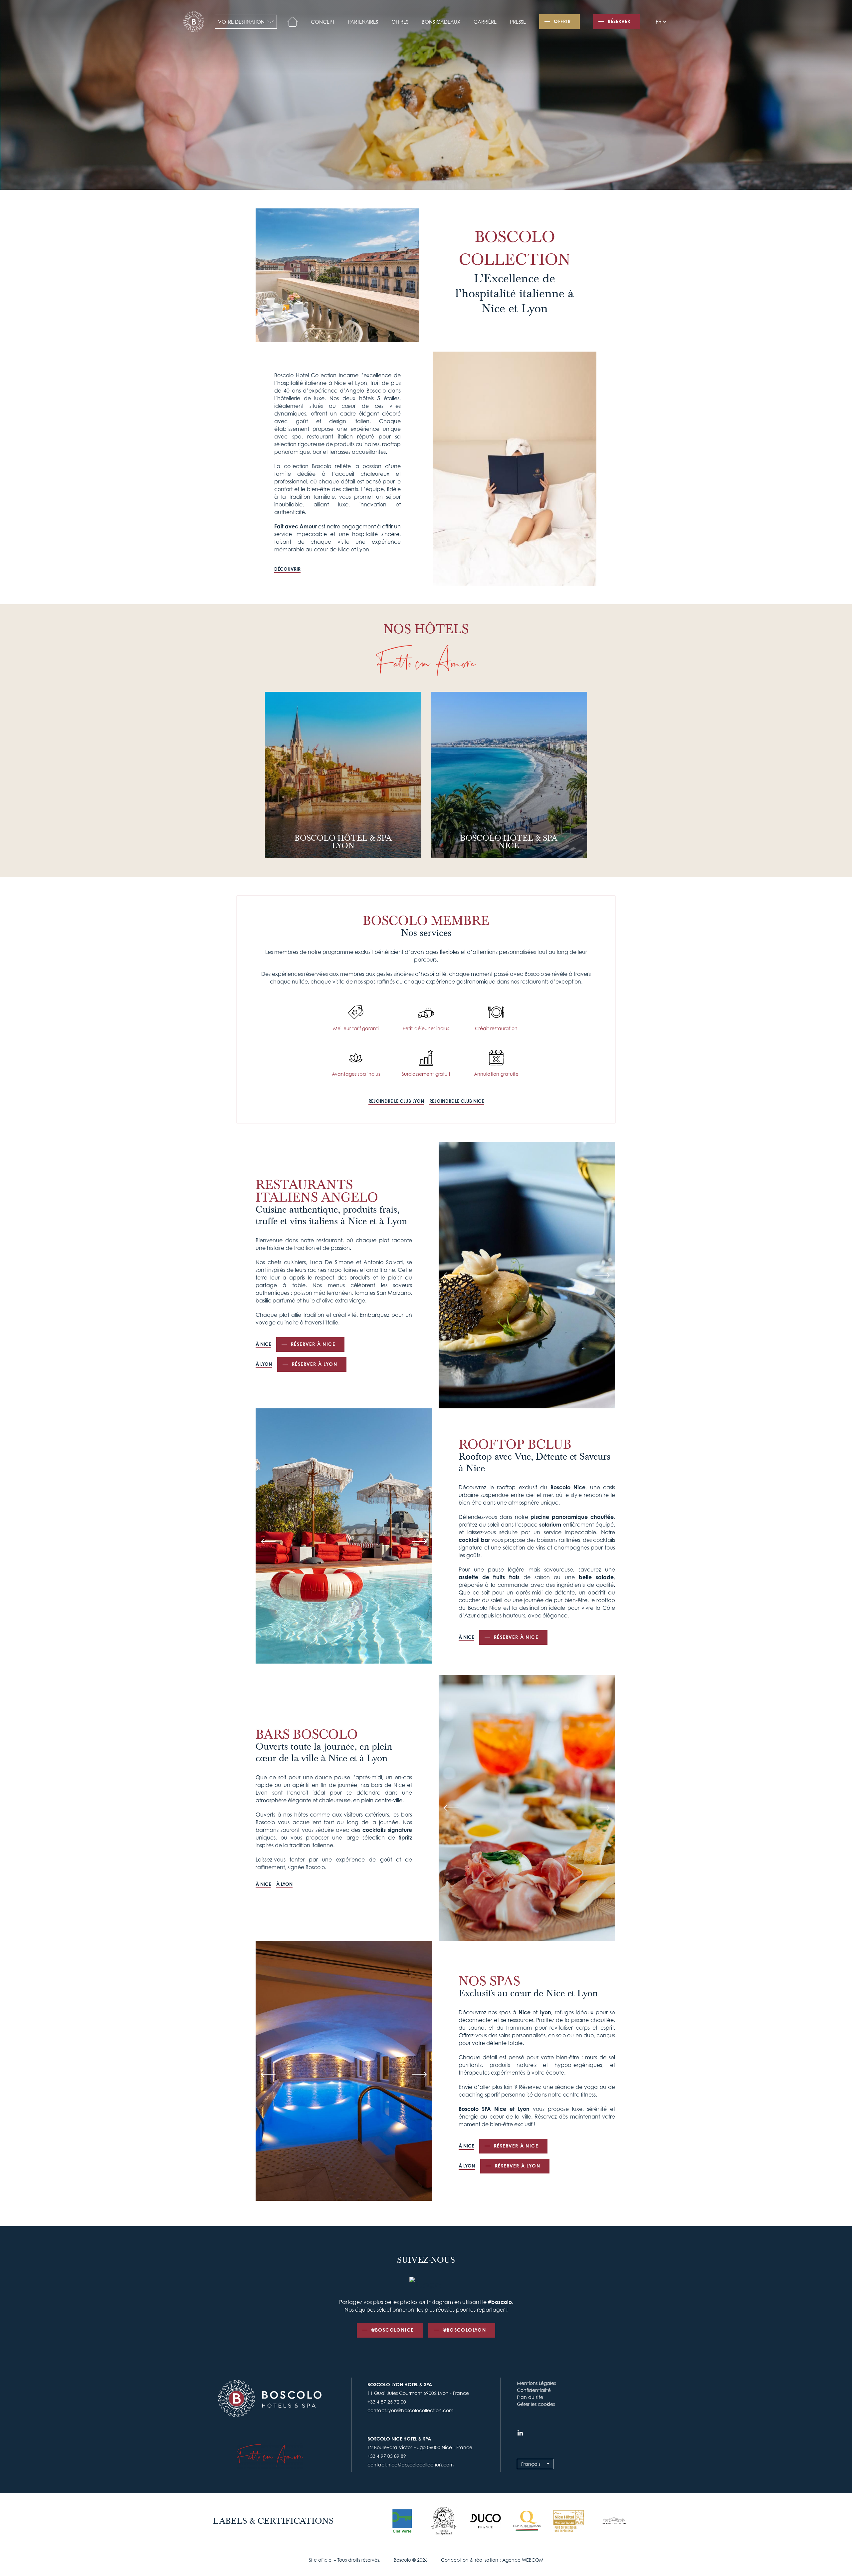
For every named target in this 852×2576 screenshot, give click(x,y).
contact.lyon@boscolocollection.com (410, 2410)
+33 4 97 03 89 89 (387, 2456)
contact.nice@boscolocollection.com (411, 2465)
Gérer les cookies (536, 2404)
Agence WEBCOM (523, 2560)
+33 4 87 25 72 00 (387, 2402)
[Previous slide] (451, 1275)
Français (531, 2464)
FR (659, 22)
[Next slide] (602, 1275)
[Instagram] (520, 2433)
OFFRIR (562, 21)
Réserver (619, 21)
